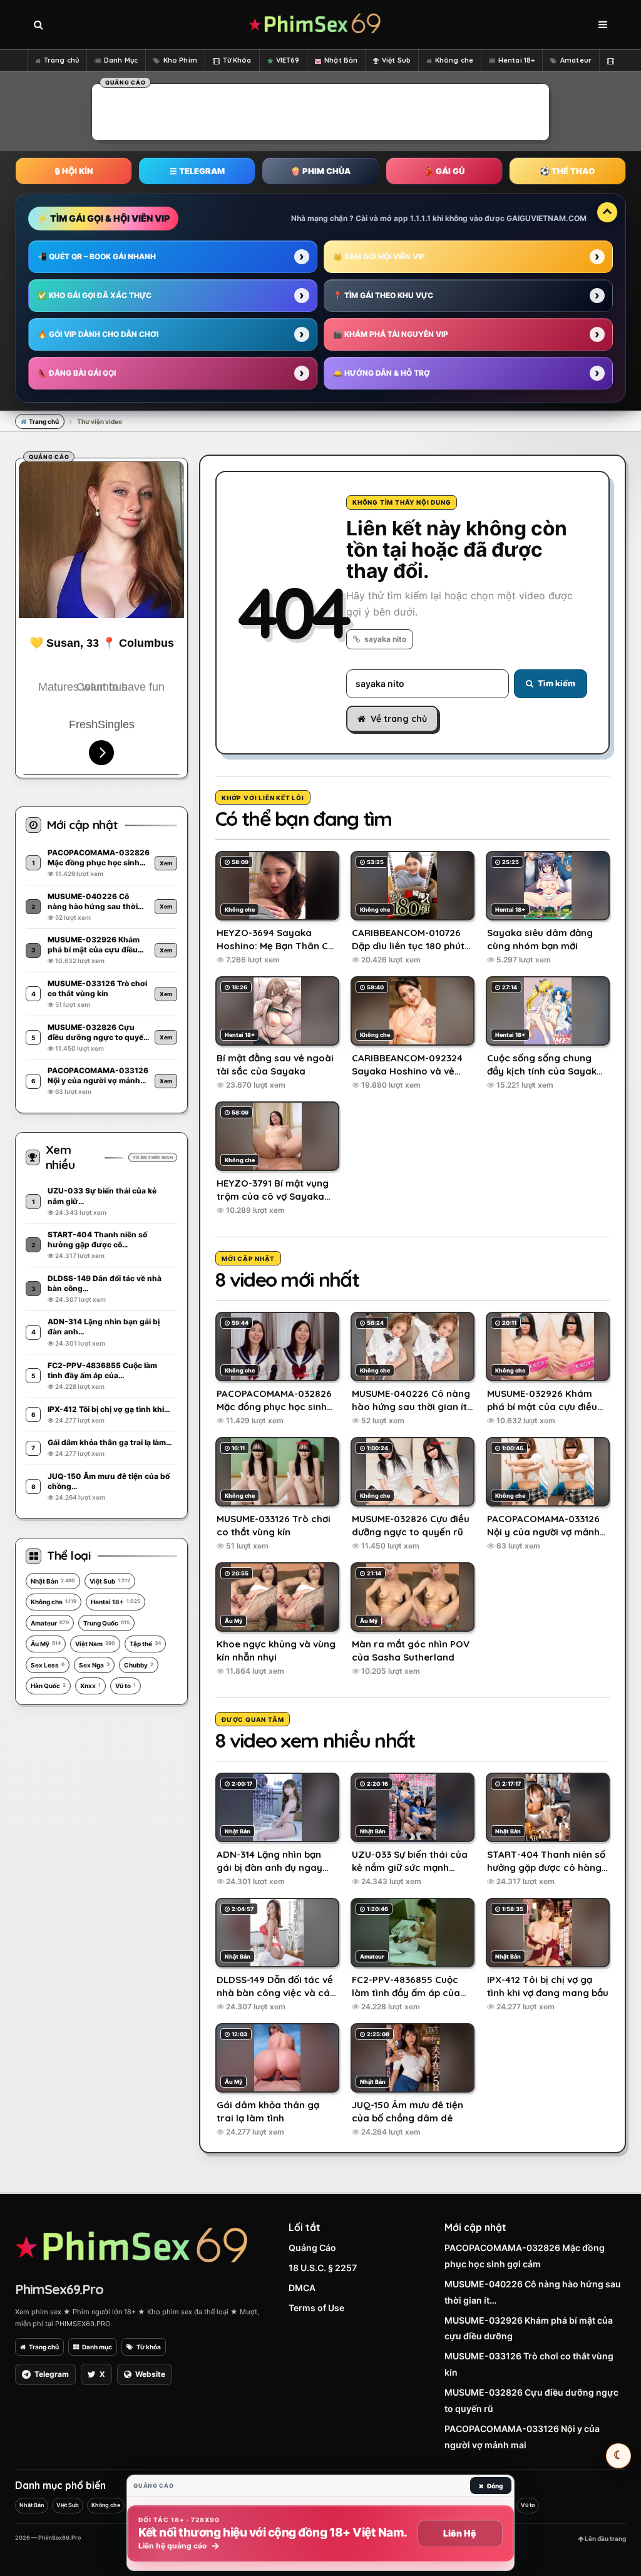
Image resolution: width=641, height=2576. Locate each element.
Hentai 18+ (516, 60)
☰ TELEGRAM (197, 171)
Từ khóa (149, 2347)
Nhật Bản (341, 60)
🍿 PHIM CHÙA (320, 171)
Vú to (126, 1686)
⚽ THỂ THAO (567, 171)
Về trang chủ (399, 719)
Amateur (576, 60)
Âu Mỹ (46, 1644)
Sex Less (48, 1665)
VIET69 (288, 60)
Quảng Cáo (312, 2248)
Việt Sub (396, 60)
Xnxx (90, 1686)
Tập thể (145, 1644)
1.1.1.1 (420, 218)
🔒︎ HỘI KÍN (74, 171)
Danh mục (97, 2347)
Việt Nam (95, 1644)
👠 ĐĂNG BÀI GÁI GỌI (77, 373)
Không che (454, 60)
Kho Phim (180, 60)
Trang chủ (61, 60)
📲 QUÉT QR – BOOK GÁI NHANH (97, 256)
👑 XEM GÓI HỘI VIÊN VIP (379, 256)
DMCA (302, 2288)
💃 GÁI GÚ (444, 171)
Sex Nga (94, 1665)
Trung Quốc (106, 1623)
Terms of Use (316, 2308)
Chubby (139, 1665)
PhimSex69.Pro (59, 2289)
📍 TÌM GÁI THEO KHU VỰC (383, 295)
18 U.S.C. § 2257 (323, 2268)
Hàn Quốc (48, 1686)
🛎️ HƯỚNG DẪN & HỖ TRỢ (382, 373)
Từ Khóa (237, 60)
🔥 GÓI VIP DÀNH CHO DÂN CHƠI (98, 334)
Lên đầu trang (605, 2538)
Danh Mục (121, 60)
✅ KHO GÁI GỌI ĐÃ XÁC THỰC (95, 295)
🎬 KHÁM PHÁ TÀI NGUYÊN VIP (391, 334)
